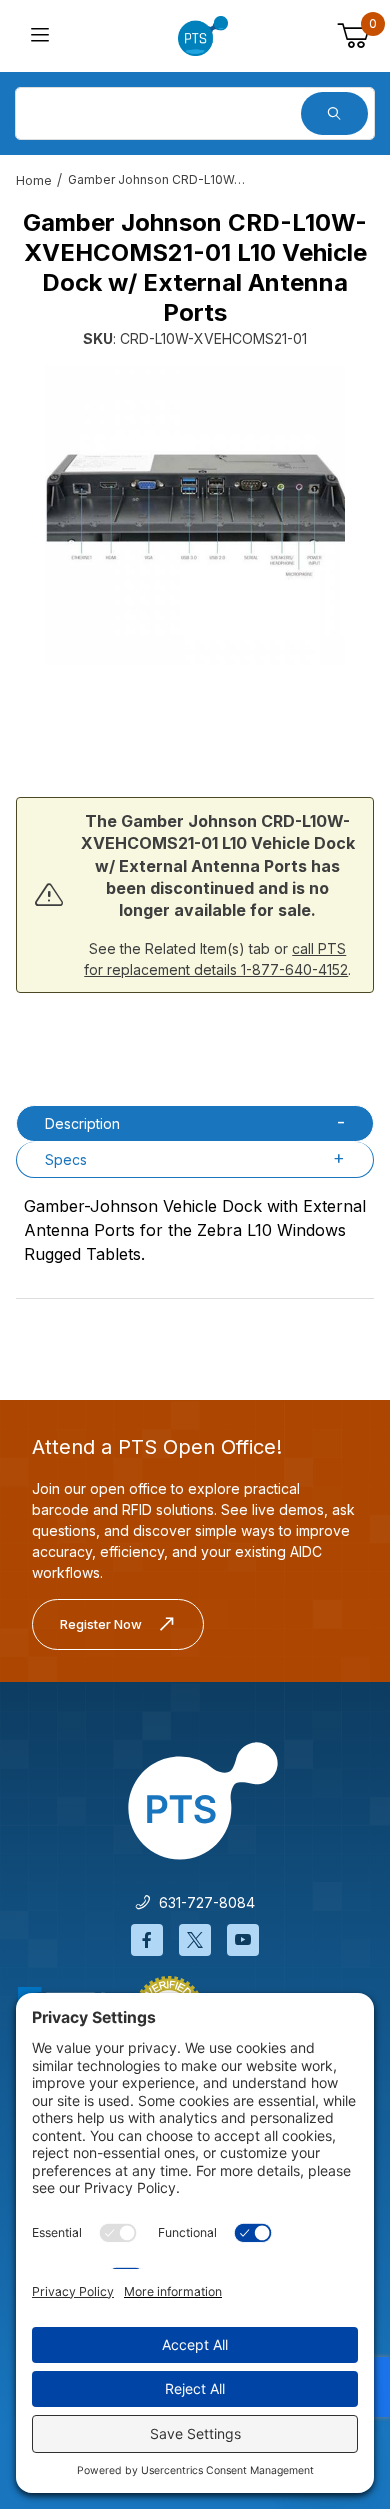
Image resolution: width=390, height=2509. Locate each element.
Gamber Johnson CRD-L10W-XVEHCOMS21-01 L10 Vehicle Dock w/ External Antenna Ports (158, 179)
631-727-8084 (203, 1902)
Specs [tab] (66, 1159)
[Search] (334, 113)
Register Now (101, 1624)
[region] (195, 717)
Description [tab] (82, 1123)
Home (34, 180)
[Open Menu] (40, 36)
